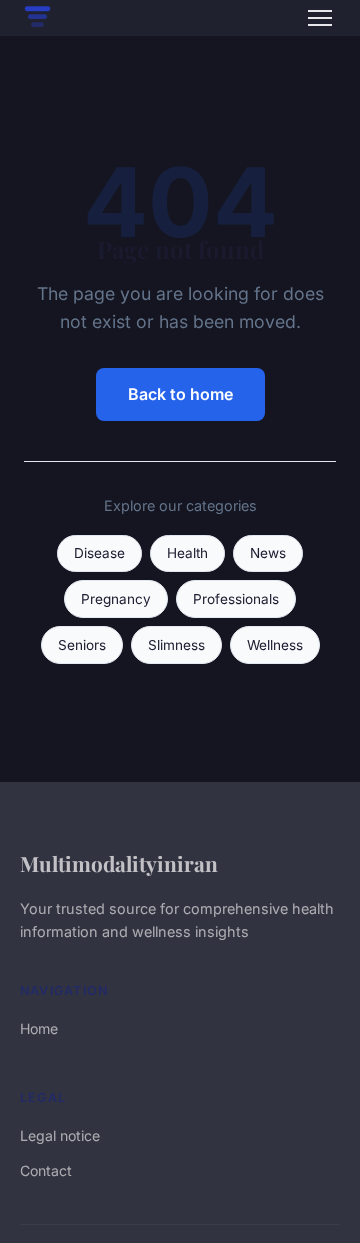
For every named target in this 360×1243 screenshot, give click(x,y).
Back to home (180, 394)
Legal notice (60, 1135)
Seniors (82, 645)
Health (187, 553)
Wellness (275, 645)
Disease (99, 553)
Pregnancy (116, 599)
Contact (46, 1170)
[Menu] (320, 18)
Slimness (176, 645)
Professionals (236, 599)
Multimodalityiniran (119, 863)
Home (39, 1028)
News (268, 553)
